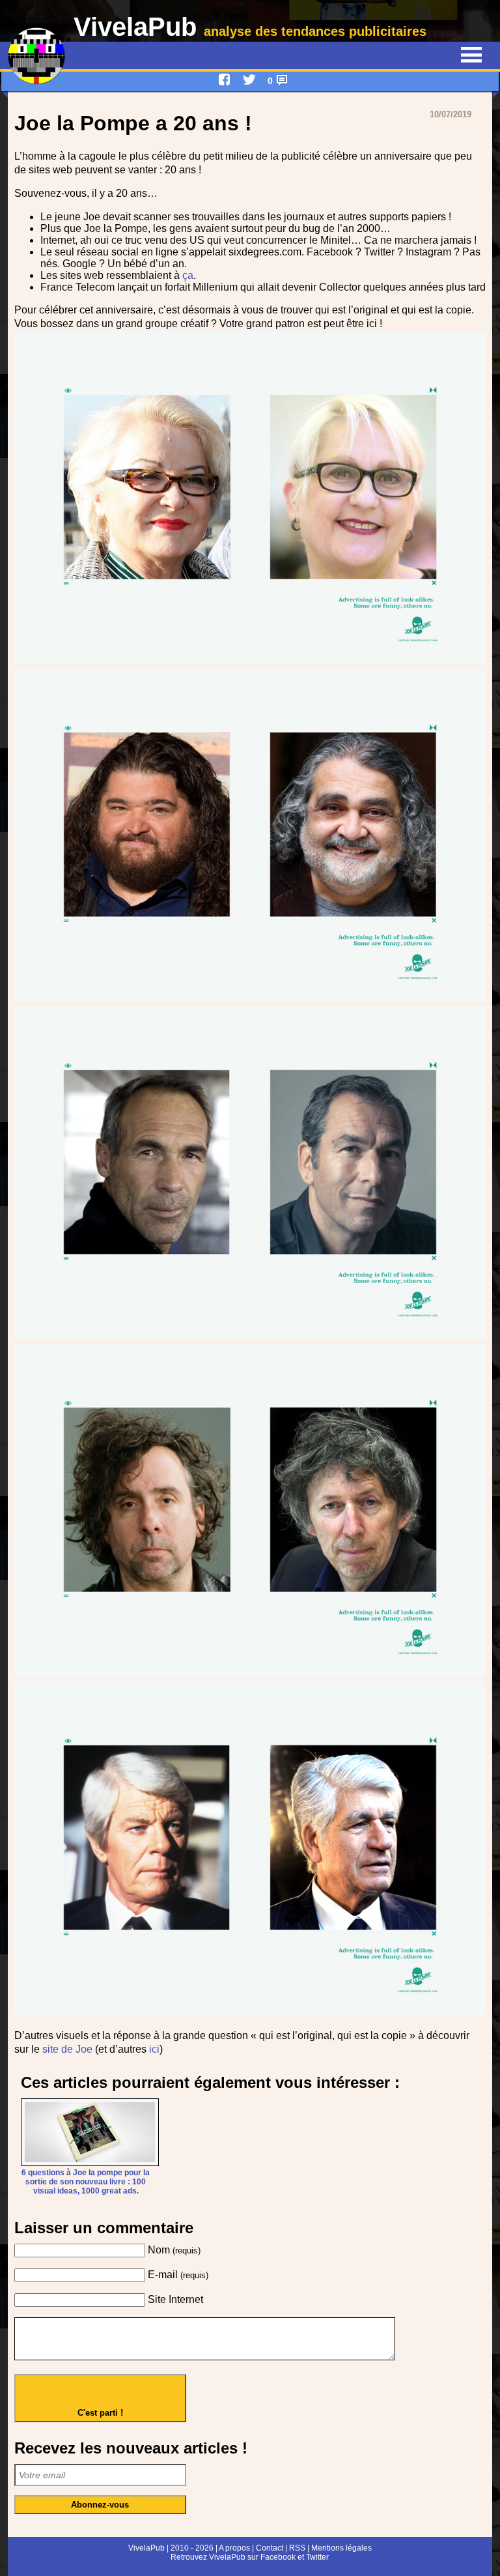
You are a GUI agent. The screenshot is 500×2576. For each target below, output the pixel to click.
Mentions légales (341, 2548)
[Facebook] (225, 80)
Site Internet (175, 2299)
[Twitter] (249, 80)
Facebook (278, 2557)
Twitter (317, 2557)
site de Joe (67, 2049)
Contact (270, 2548)
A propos (234, 2548)
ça (188, 275)
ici (154, 2049)
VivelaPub (250, 27)
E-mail (178, 2275)
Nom (174, 2250)
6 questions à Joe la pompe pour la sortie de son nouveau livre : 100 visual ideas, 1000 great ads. (86, 2182)
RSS (297, 2548)
